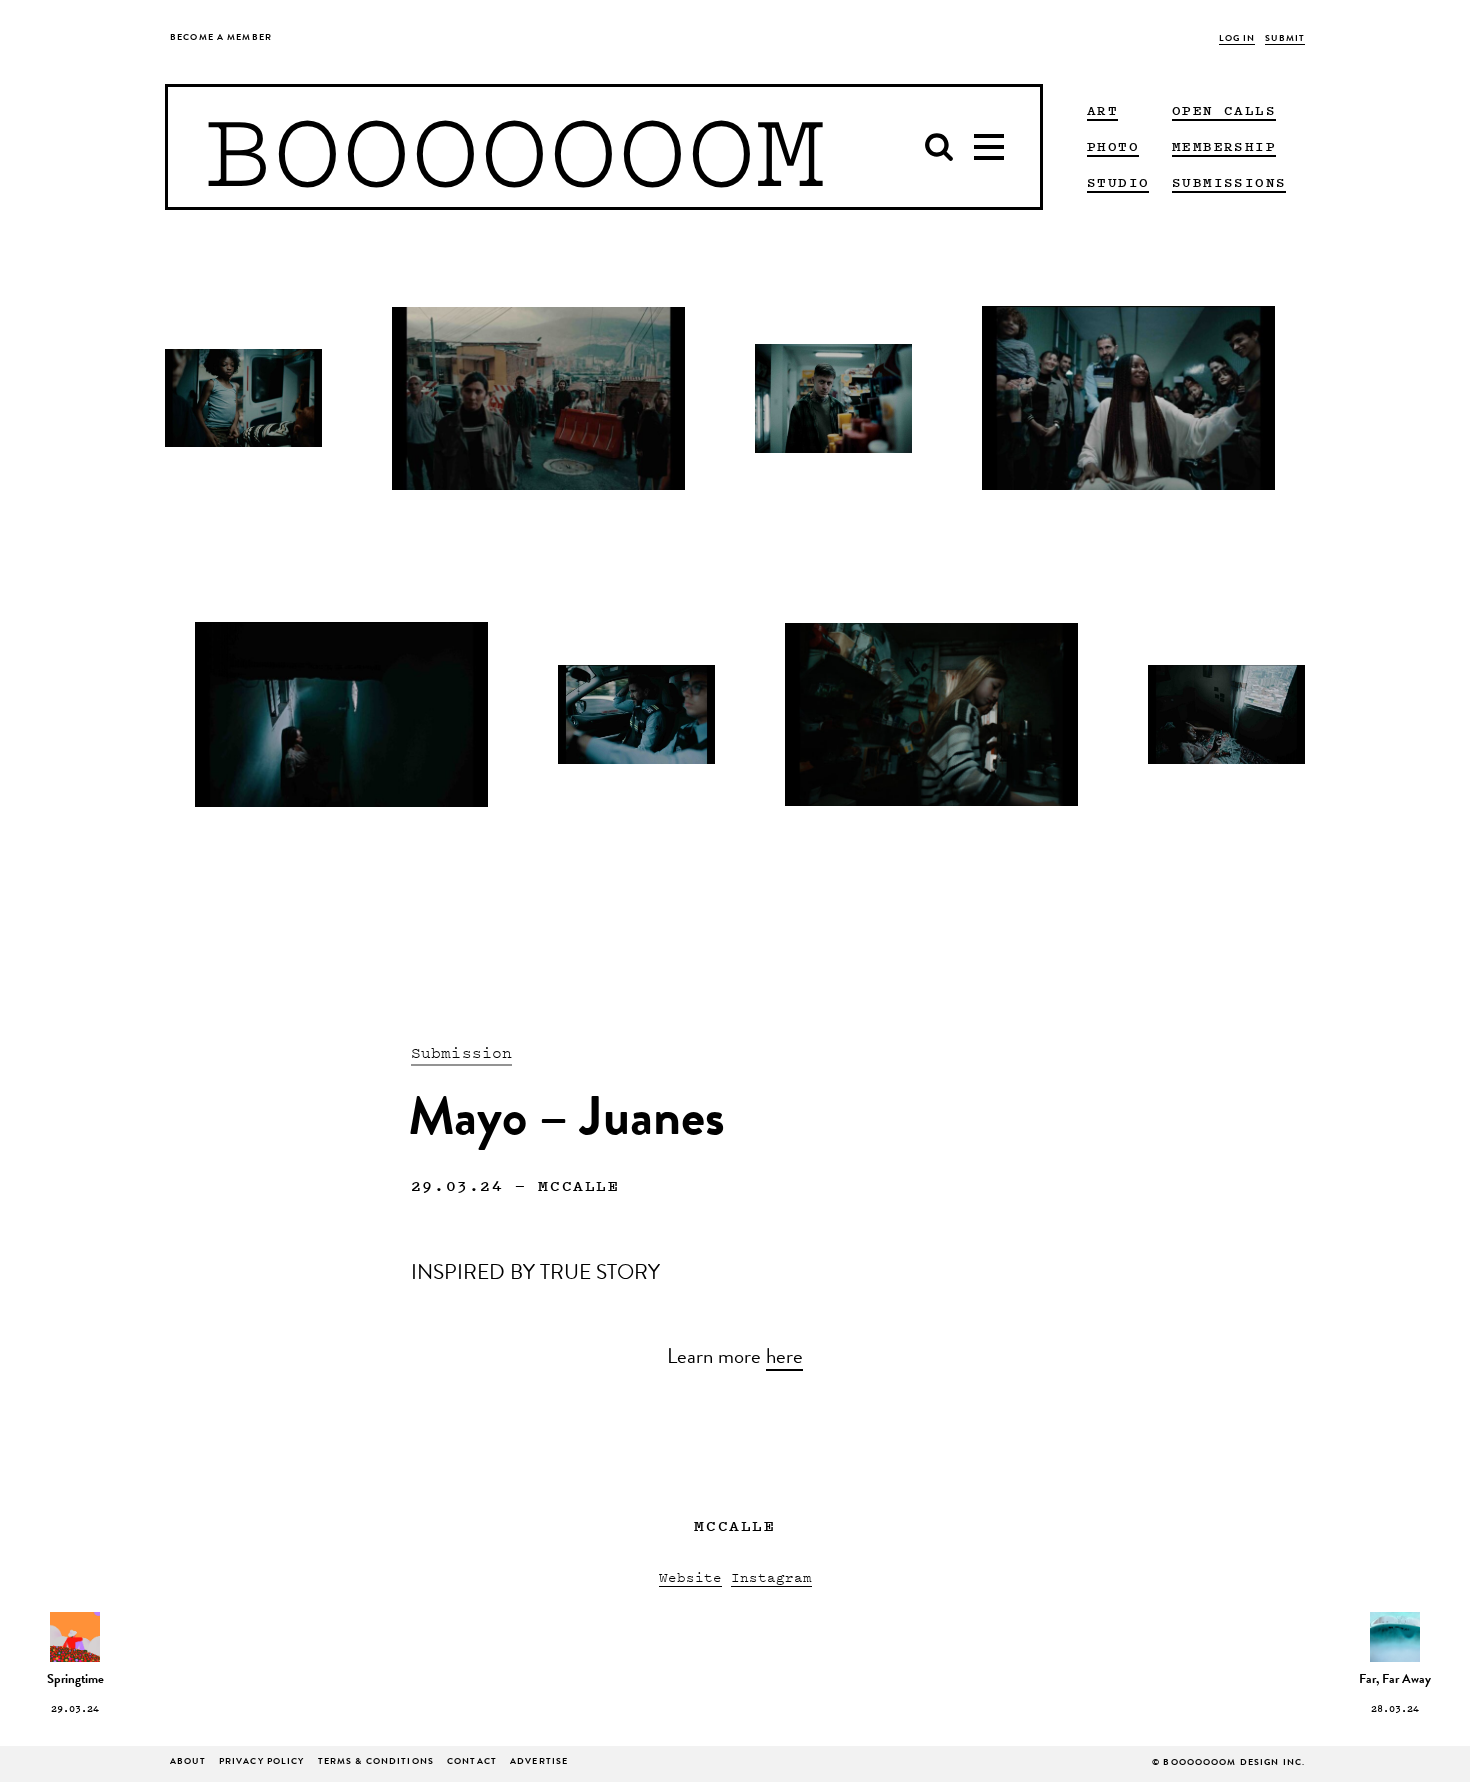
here (784, 1359)
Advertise (539, 1762)
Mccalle (578, 1185)
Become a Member (221, 38)
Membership (1224, 146)
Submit (1285, 39)
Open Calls (1224, 110)
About (188, 1762)
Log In (1237, 39)
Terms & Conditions (376, 1762)
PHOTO (1113, 146)
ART (1102, 110)
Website (690, 1576)
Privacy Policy (262, 1762)
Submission (462, 1052)
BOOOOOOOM (514, 147)
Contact (472, 1762)
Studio (1118, 182)
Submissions (1229, 182)
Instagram (771, 1576)
